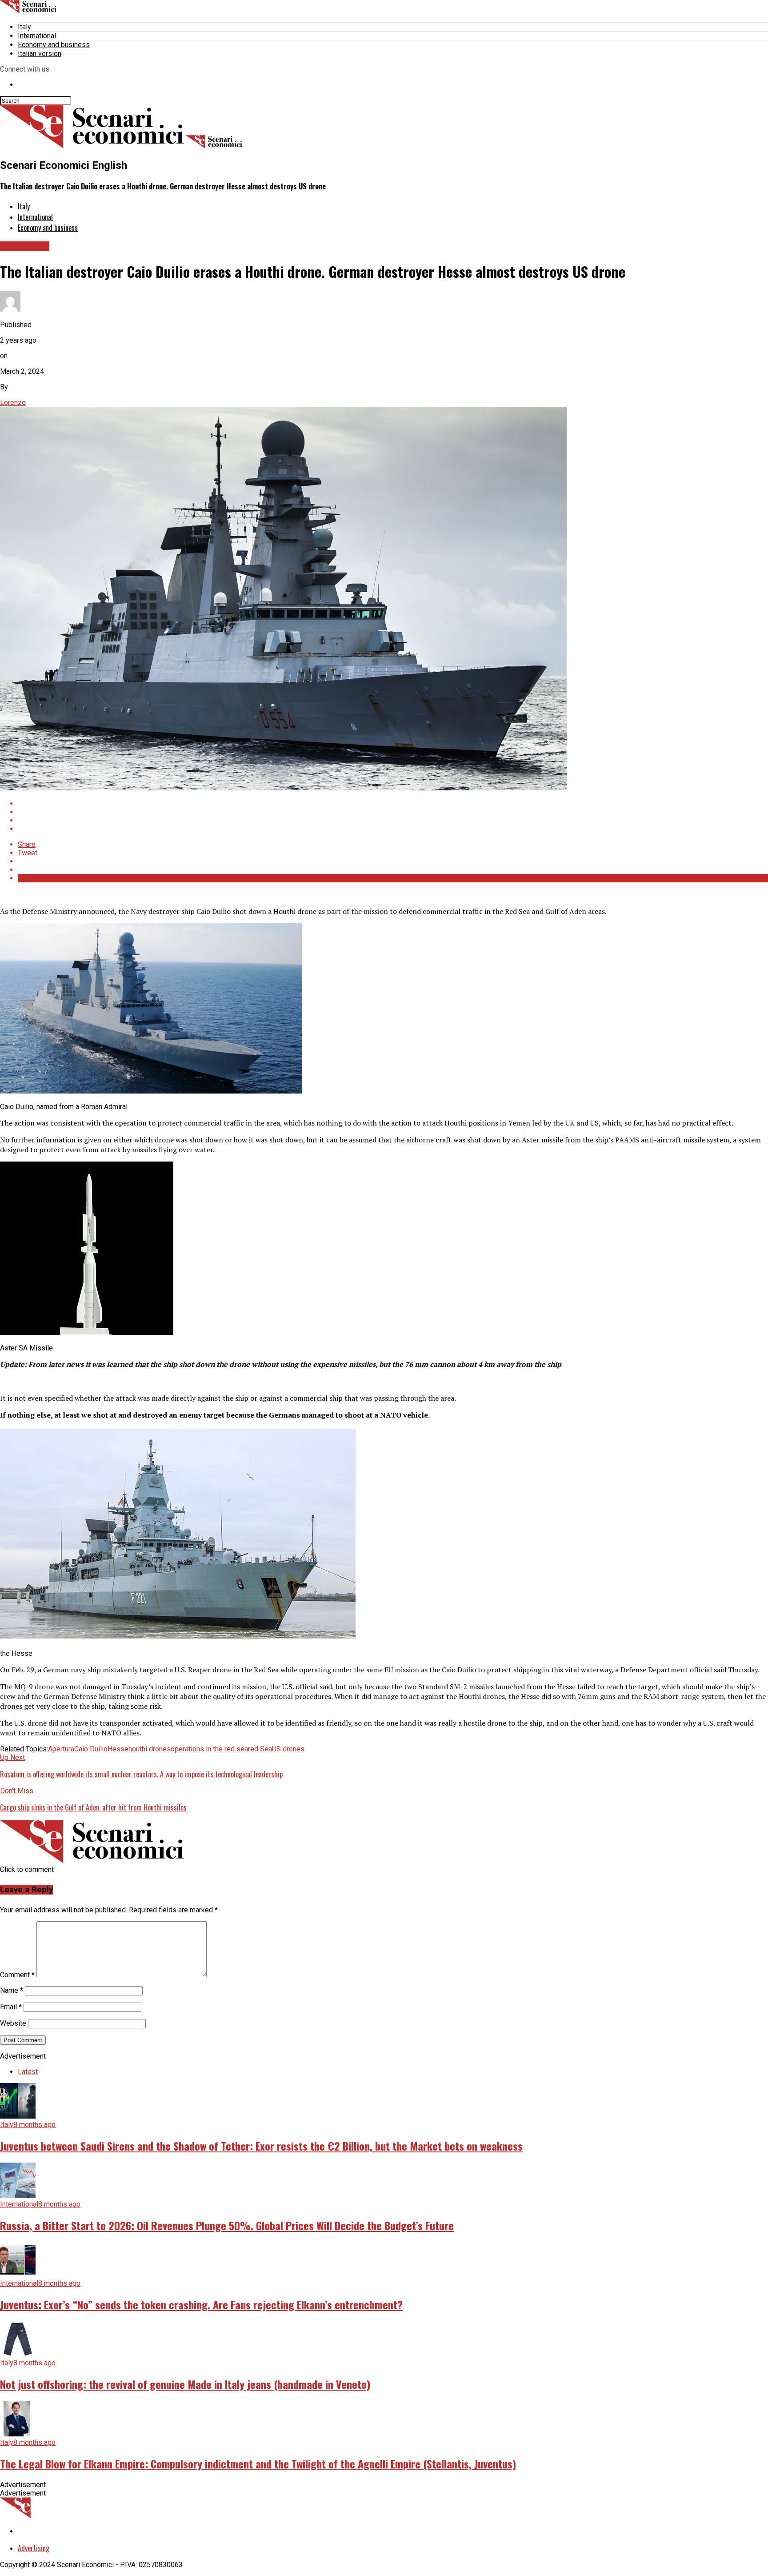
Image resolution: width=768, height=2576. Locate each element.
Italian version (40, 54)
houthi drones (150, 1749)
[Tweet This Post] (393, 812)
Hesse (118, 1749)
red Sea (260, 1749)
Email (11, 2007)
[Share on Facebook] (393, 803)
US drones (288, 1749)
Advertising (34, 2548)
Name (12, 1990)
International (37, 36)
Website (13, 2023)
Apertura (61, 1749)
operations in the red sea (209, 1749)
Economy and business (54, 45)
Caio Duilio (91, 1749)
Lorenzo (13, 403)
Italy (24, 27)
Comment (17, 1975)
